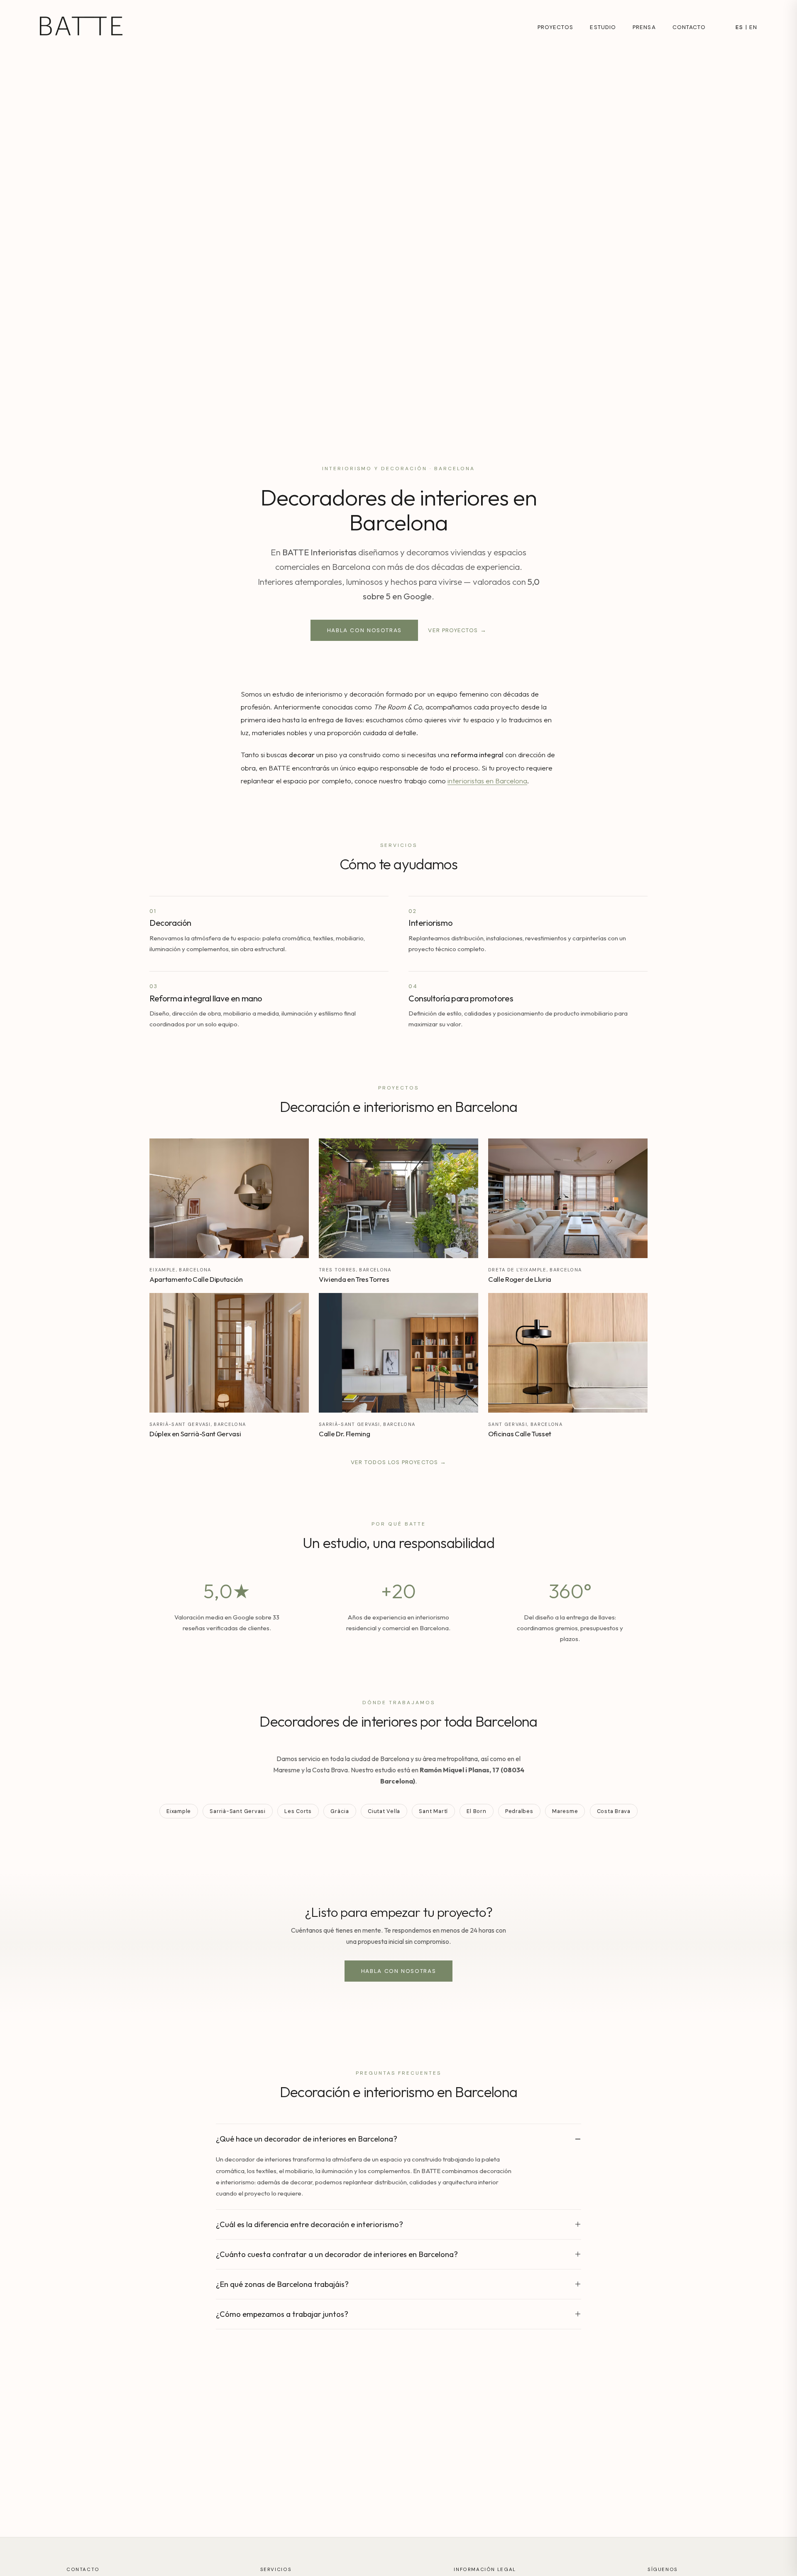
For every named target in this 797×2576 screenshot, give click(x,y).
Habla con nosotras (364, 630)
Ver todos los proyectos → (398, 1462)
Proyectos (556, 27)
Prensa (644, 27)
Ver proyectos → (457, 630)
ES (739, 27)
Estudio (603, 27)
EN (753, 27)
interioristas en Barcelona (487, 781)
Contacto (689, 27)
